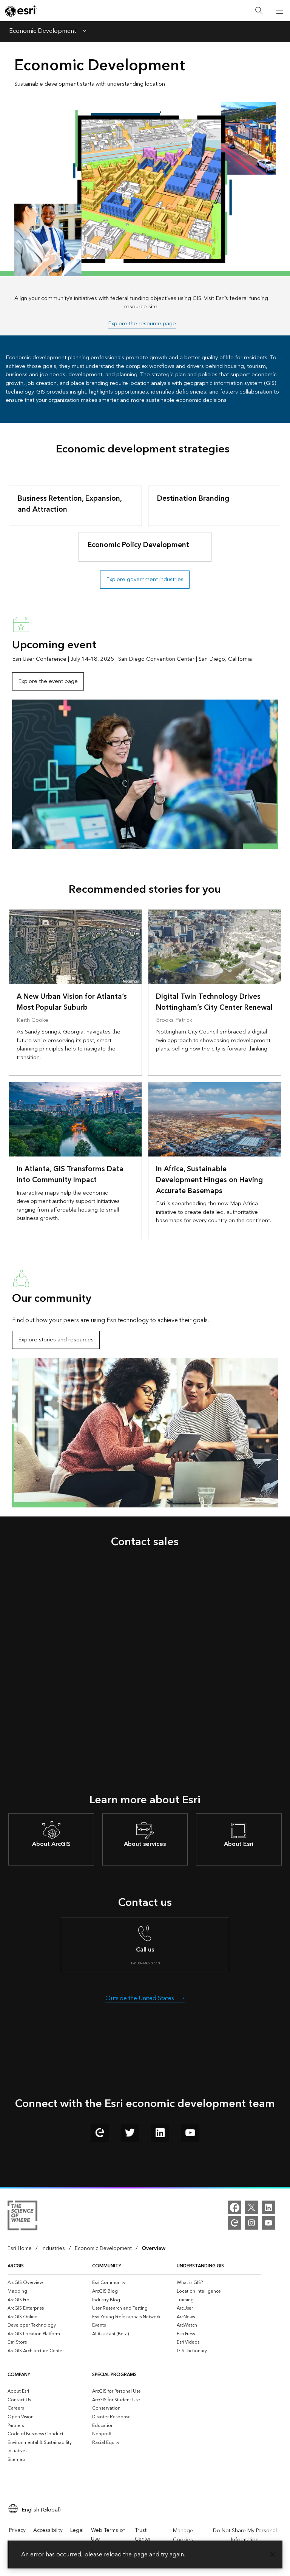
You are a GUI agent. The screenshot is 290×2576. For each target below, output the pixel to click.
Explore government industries (145, 579)
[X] (251, 2207)
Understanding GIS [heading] (200, 2266)
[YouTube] (268, 2223)
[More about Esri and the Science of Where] (22, 2217)
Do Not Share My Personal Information (245, 2535)
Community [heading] (107, 2266)
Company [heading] (19, 2375)
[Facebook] (234, 2207)
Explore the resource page (142, 324)
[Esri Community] (234, 2223)
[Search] (259, 11)
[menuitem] (50, 2283)
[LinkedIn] (268, 2207)
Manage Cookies (183, 2535)
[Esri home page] (21, 11)
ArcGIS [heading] (16, 2266)
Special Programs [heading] (114, 2375)
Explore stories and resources (56, 1340)
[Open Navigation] (280, 11)
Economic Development (42, 32)
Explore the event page (48, 681)
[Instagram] (251, 2223)
